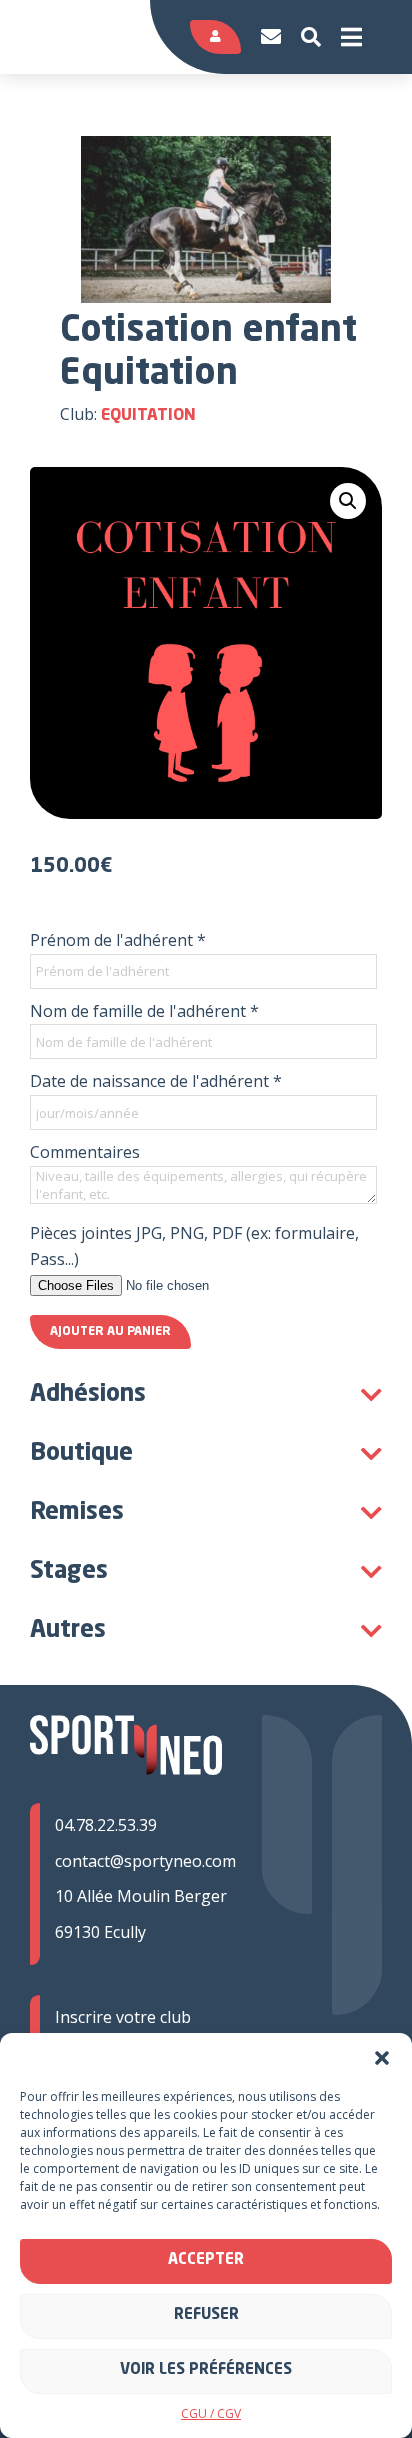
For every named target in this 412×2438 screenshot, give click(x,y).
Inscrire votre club (123, 2017)
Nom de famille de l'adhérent (144, 1011)
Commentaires (85, 1152)
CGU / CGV (211, 2413)
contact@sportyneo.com (145, 1861)
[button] (382, 2058)
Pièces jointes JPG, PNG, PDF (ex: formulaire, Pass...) (194, 1246)
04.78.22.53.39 (106, 1825)
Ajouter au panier (110, 1332)
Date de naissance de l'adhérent (156, 1081)
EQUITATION (148, 416)
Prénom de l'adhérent (118, 940)
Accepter (206, 2260)
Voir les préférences (206, 2370)
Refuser (206, 2315)
